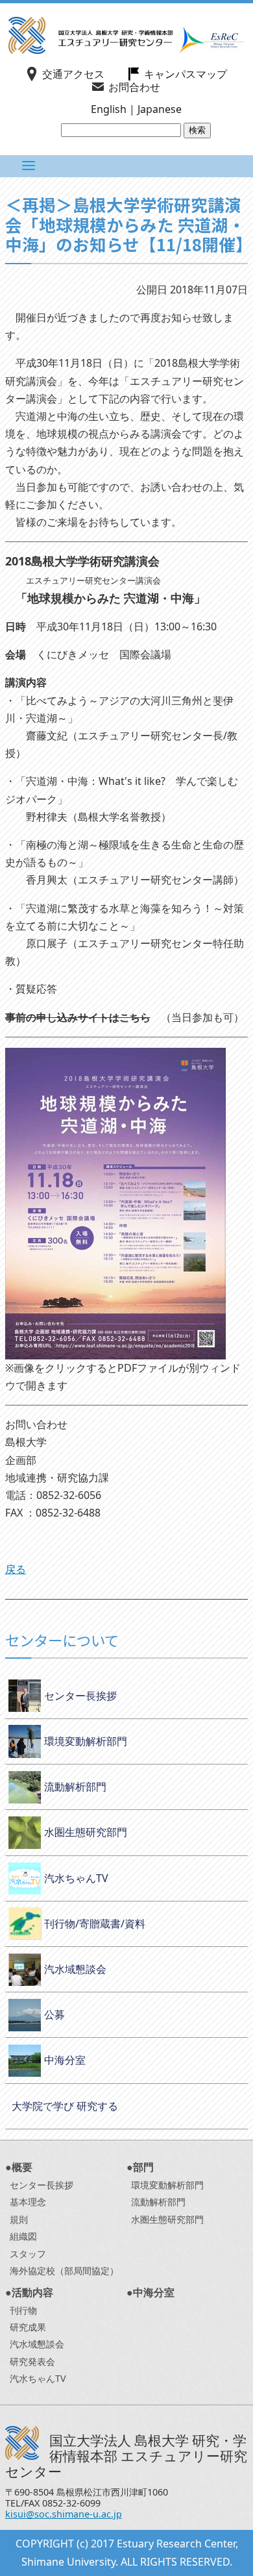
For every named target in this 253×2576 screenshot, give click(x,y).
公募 (54, 2014)
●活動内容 (29, 2292)
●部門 (140, 2167)
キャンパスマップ (186, 74)
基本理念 (28, 2202)
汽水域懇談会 (75, 1969)
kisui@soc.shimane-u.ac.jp (64, 2514)
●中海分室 (151, 2292)
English (109, 109)
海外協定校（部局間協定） (64, 2271)
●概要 (19, 2167)
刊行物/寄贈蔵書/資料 (95, 1924)
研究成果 (28, 2327)
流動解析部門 (75, 1787)
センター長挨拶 (80, 1696)
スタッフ (28, 2254)
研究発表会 (32, 2361)
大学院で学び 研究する (65, 2106)
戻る (16, 1569)
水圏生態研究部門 (86, 1832)
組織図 (23, 2236)
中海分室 (65, 2060)
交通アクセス (73, 74)
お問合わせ (134, 87)
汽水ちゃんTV (76, 1878)
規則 (19, 2219)
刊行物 (23, 2310)
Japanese (160, 109)
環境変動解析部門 (86, 1741)
